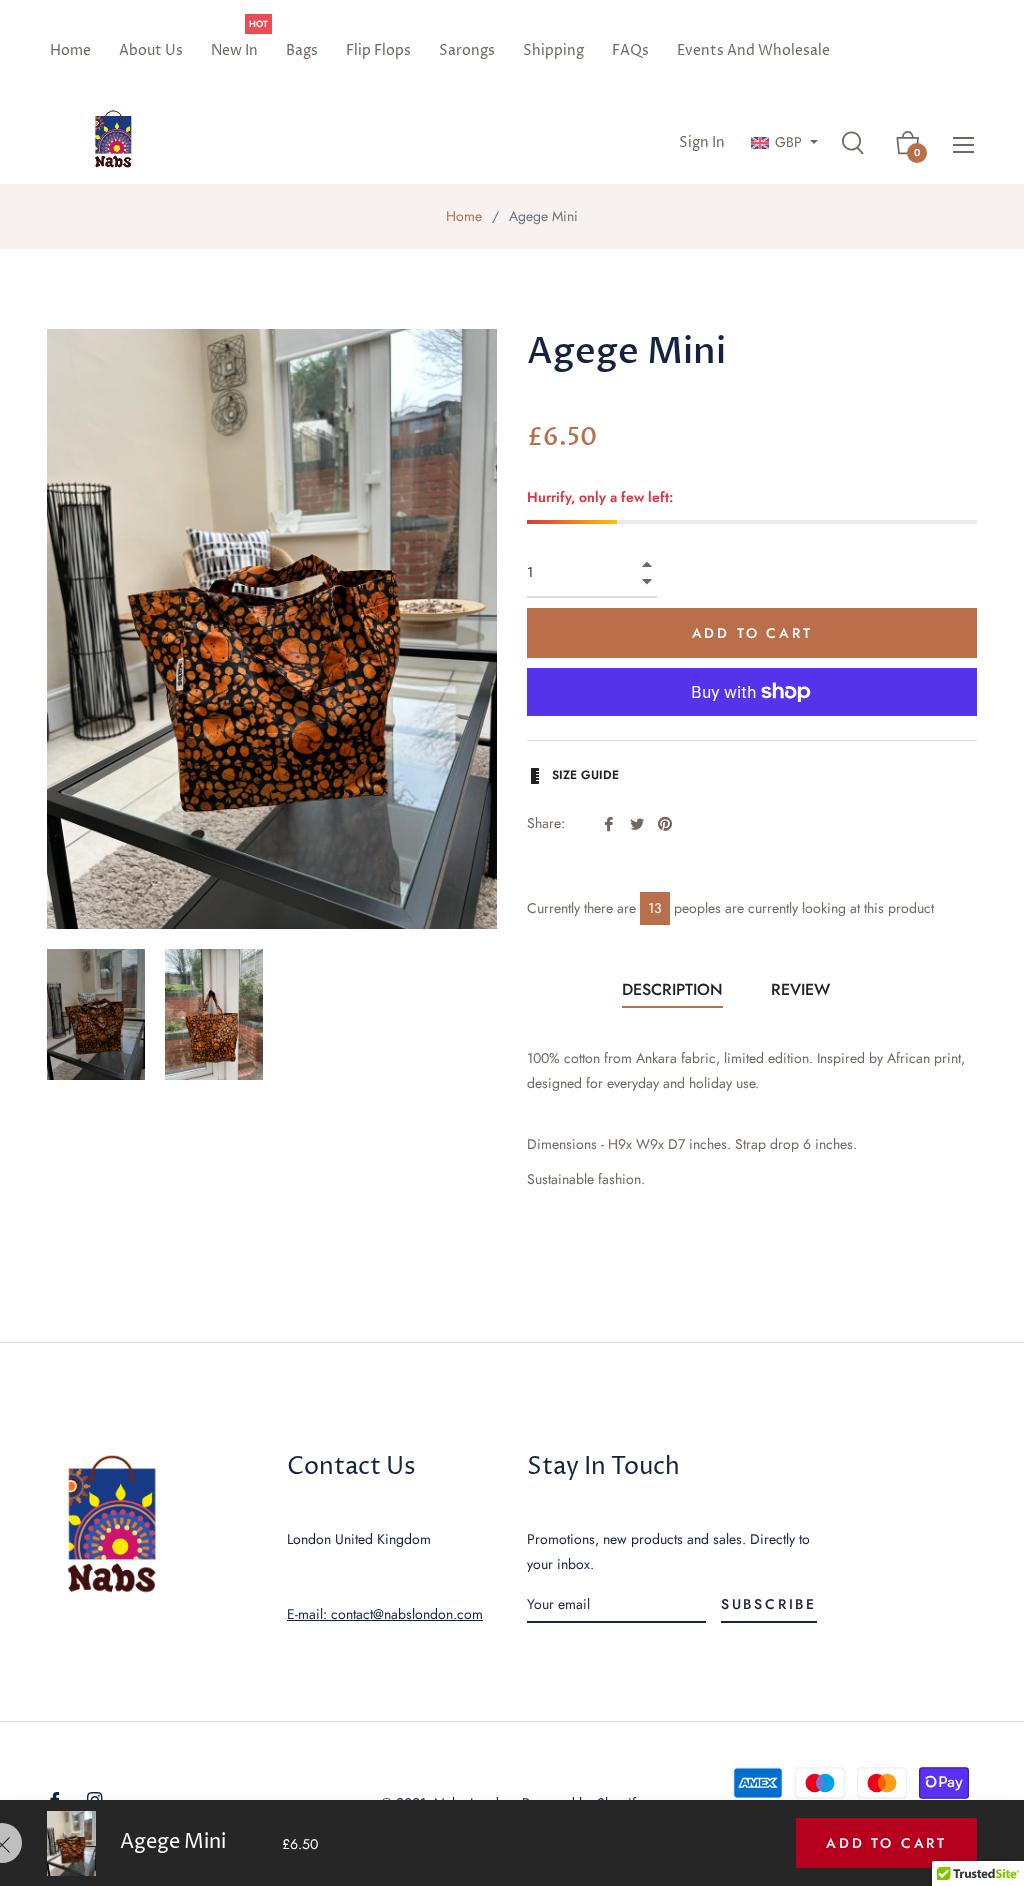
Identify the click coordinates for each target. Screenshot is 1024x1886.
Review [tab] (803, 989)
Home (464, 216)
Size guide (583, 775)
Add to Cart (886, 1843)
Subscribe (769, 1604)
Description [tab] (672, 989)
